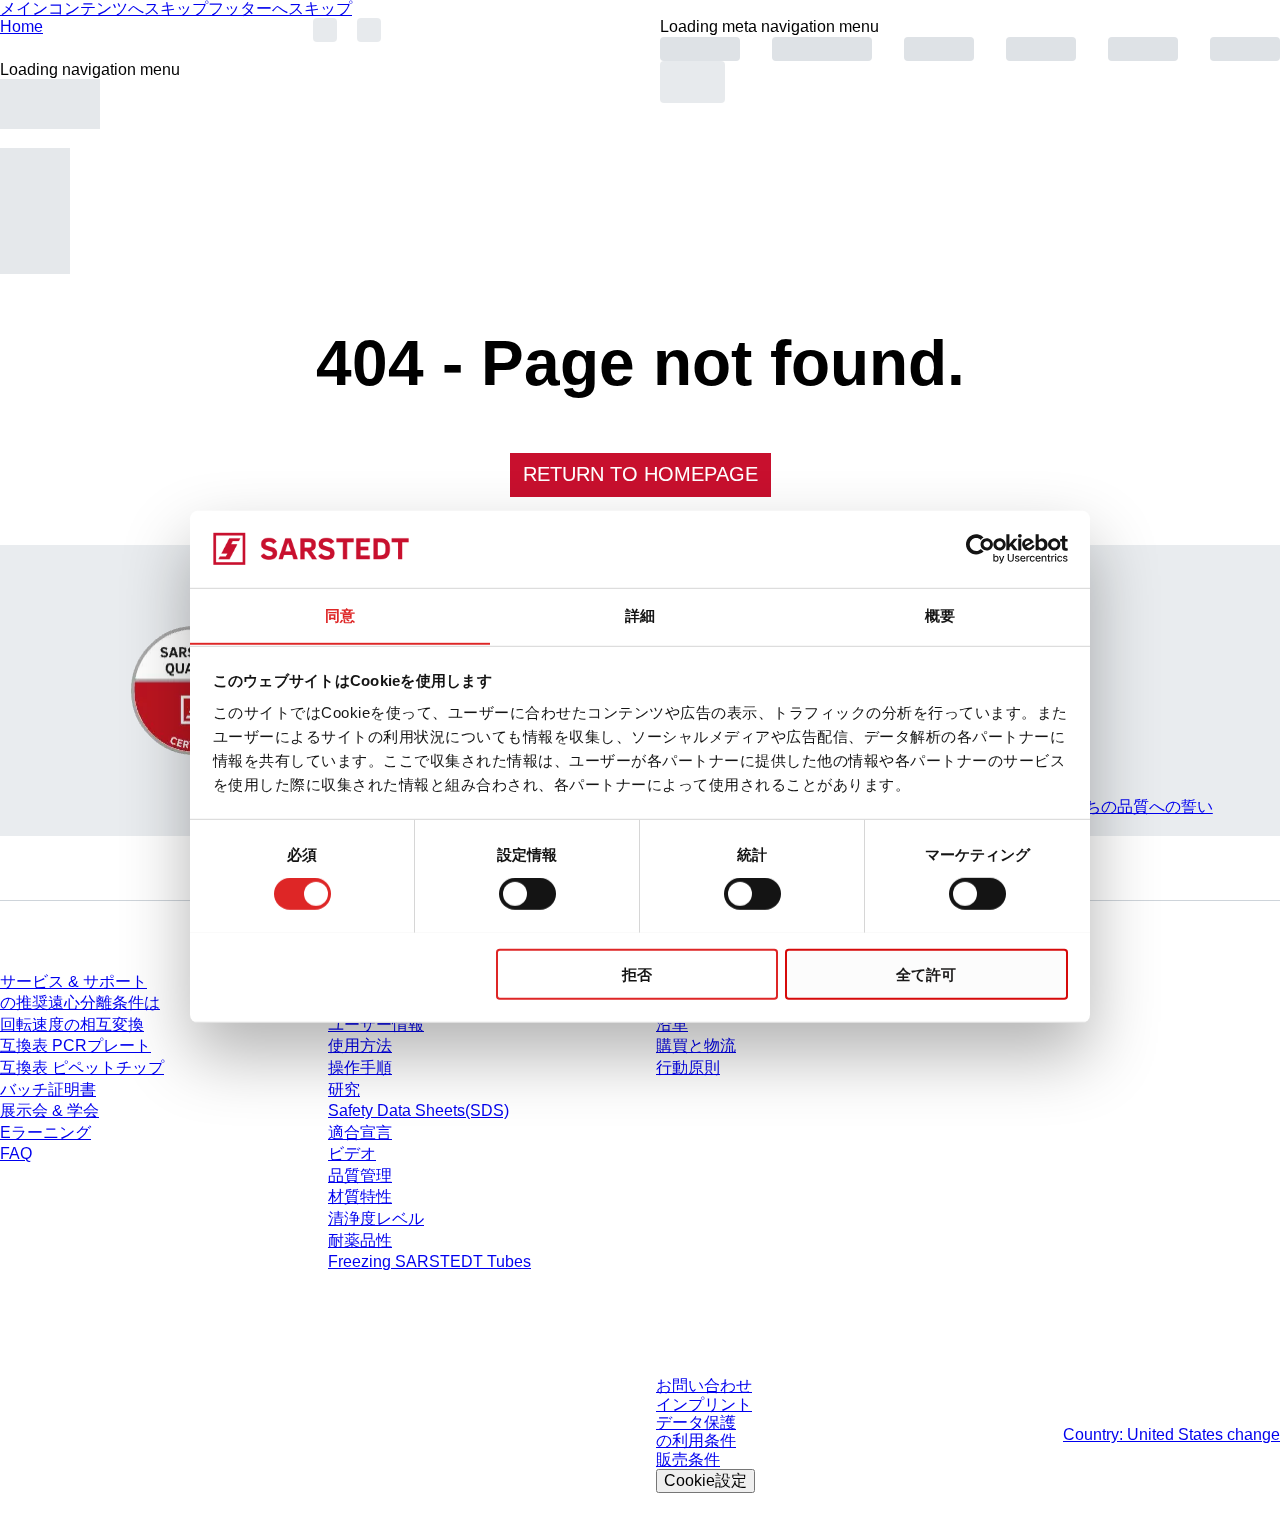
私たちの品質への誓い (1133, 806)
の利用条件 (696, 1440)
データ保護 (696, 1422)
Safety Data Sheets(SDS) (418, 1110)
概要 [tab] (940, 614)
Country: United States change (1171, 1434)
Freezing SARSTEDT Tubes (429, 1261)
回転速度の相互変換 (72, 1024)
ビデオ (352, 1153)
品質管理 (360, 1175)
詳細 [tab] (640, 614)
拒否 (637, 973)
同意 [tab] (340, 614)
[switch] (527, 893)
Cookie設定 (705, 1480)
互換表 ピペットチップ (82, 1067)
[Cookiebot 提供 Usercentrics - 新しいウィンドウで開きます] (980, 549)
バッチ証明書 (48, 1089)
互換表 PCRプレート (75, 1045)
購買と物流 (696, 1045)
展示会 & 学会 (49, 1110)
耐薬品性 (360, 1240)
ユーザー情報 (376, 1024)
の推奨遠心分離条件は (80, 1002)
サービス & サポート (73, 981)
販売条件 (688, 1459)
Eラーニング (45, 1132)
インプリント (704, 1404)
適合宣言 (360, 1132)
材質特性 (360, 1196)
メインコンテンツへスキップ (104, 8)
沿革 (672, 1024)
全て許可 (926, 973)
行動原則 (688, 1067)
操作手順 (360, 1067)
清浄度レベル (376, 1218)
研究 (344, 1089)
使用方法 (360, 1045)
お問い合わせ (704, 1385)
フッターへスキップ (280, 8)
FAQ (16, 1153)
